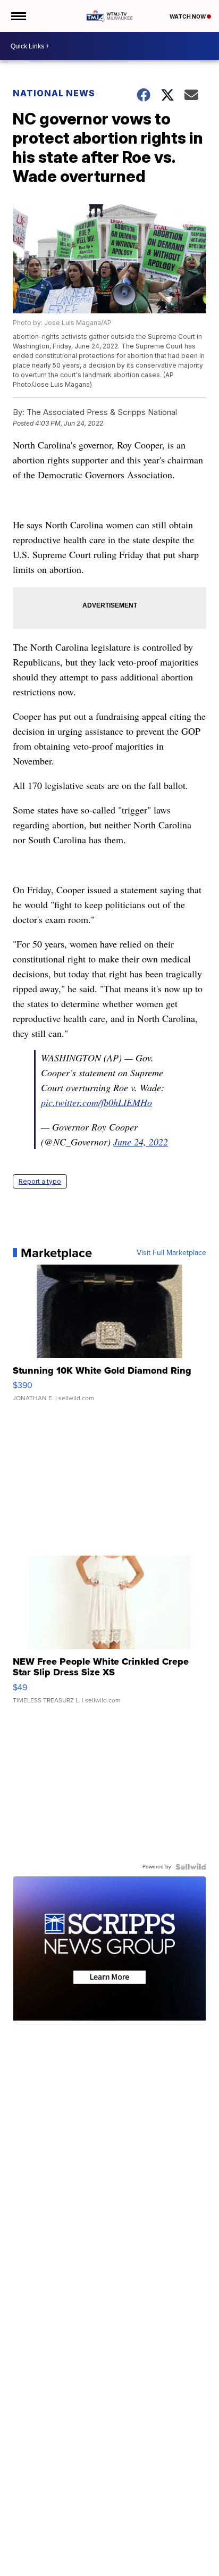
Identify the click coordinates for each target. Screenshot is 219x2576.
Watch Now (188, 16)
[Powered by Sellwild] (191, 1867)
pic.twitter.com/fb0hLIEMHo (96, 1102)
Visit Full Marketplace (171, 1253)
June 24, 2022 (141, 1142)
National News (54, 93)
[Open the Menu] (18, 16)
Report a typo (40, 1181)
